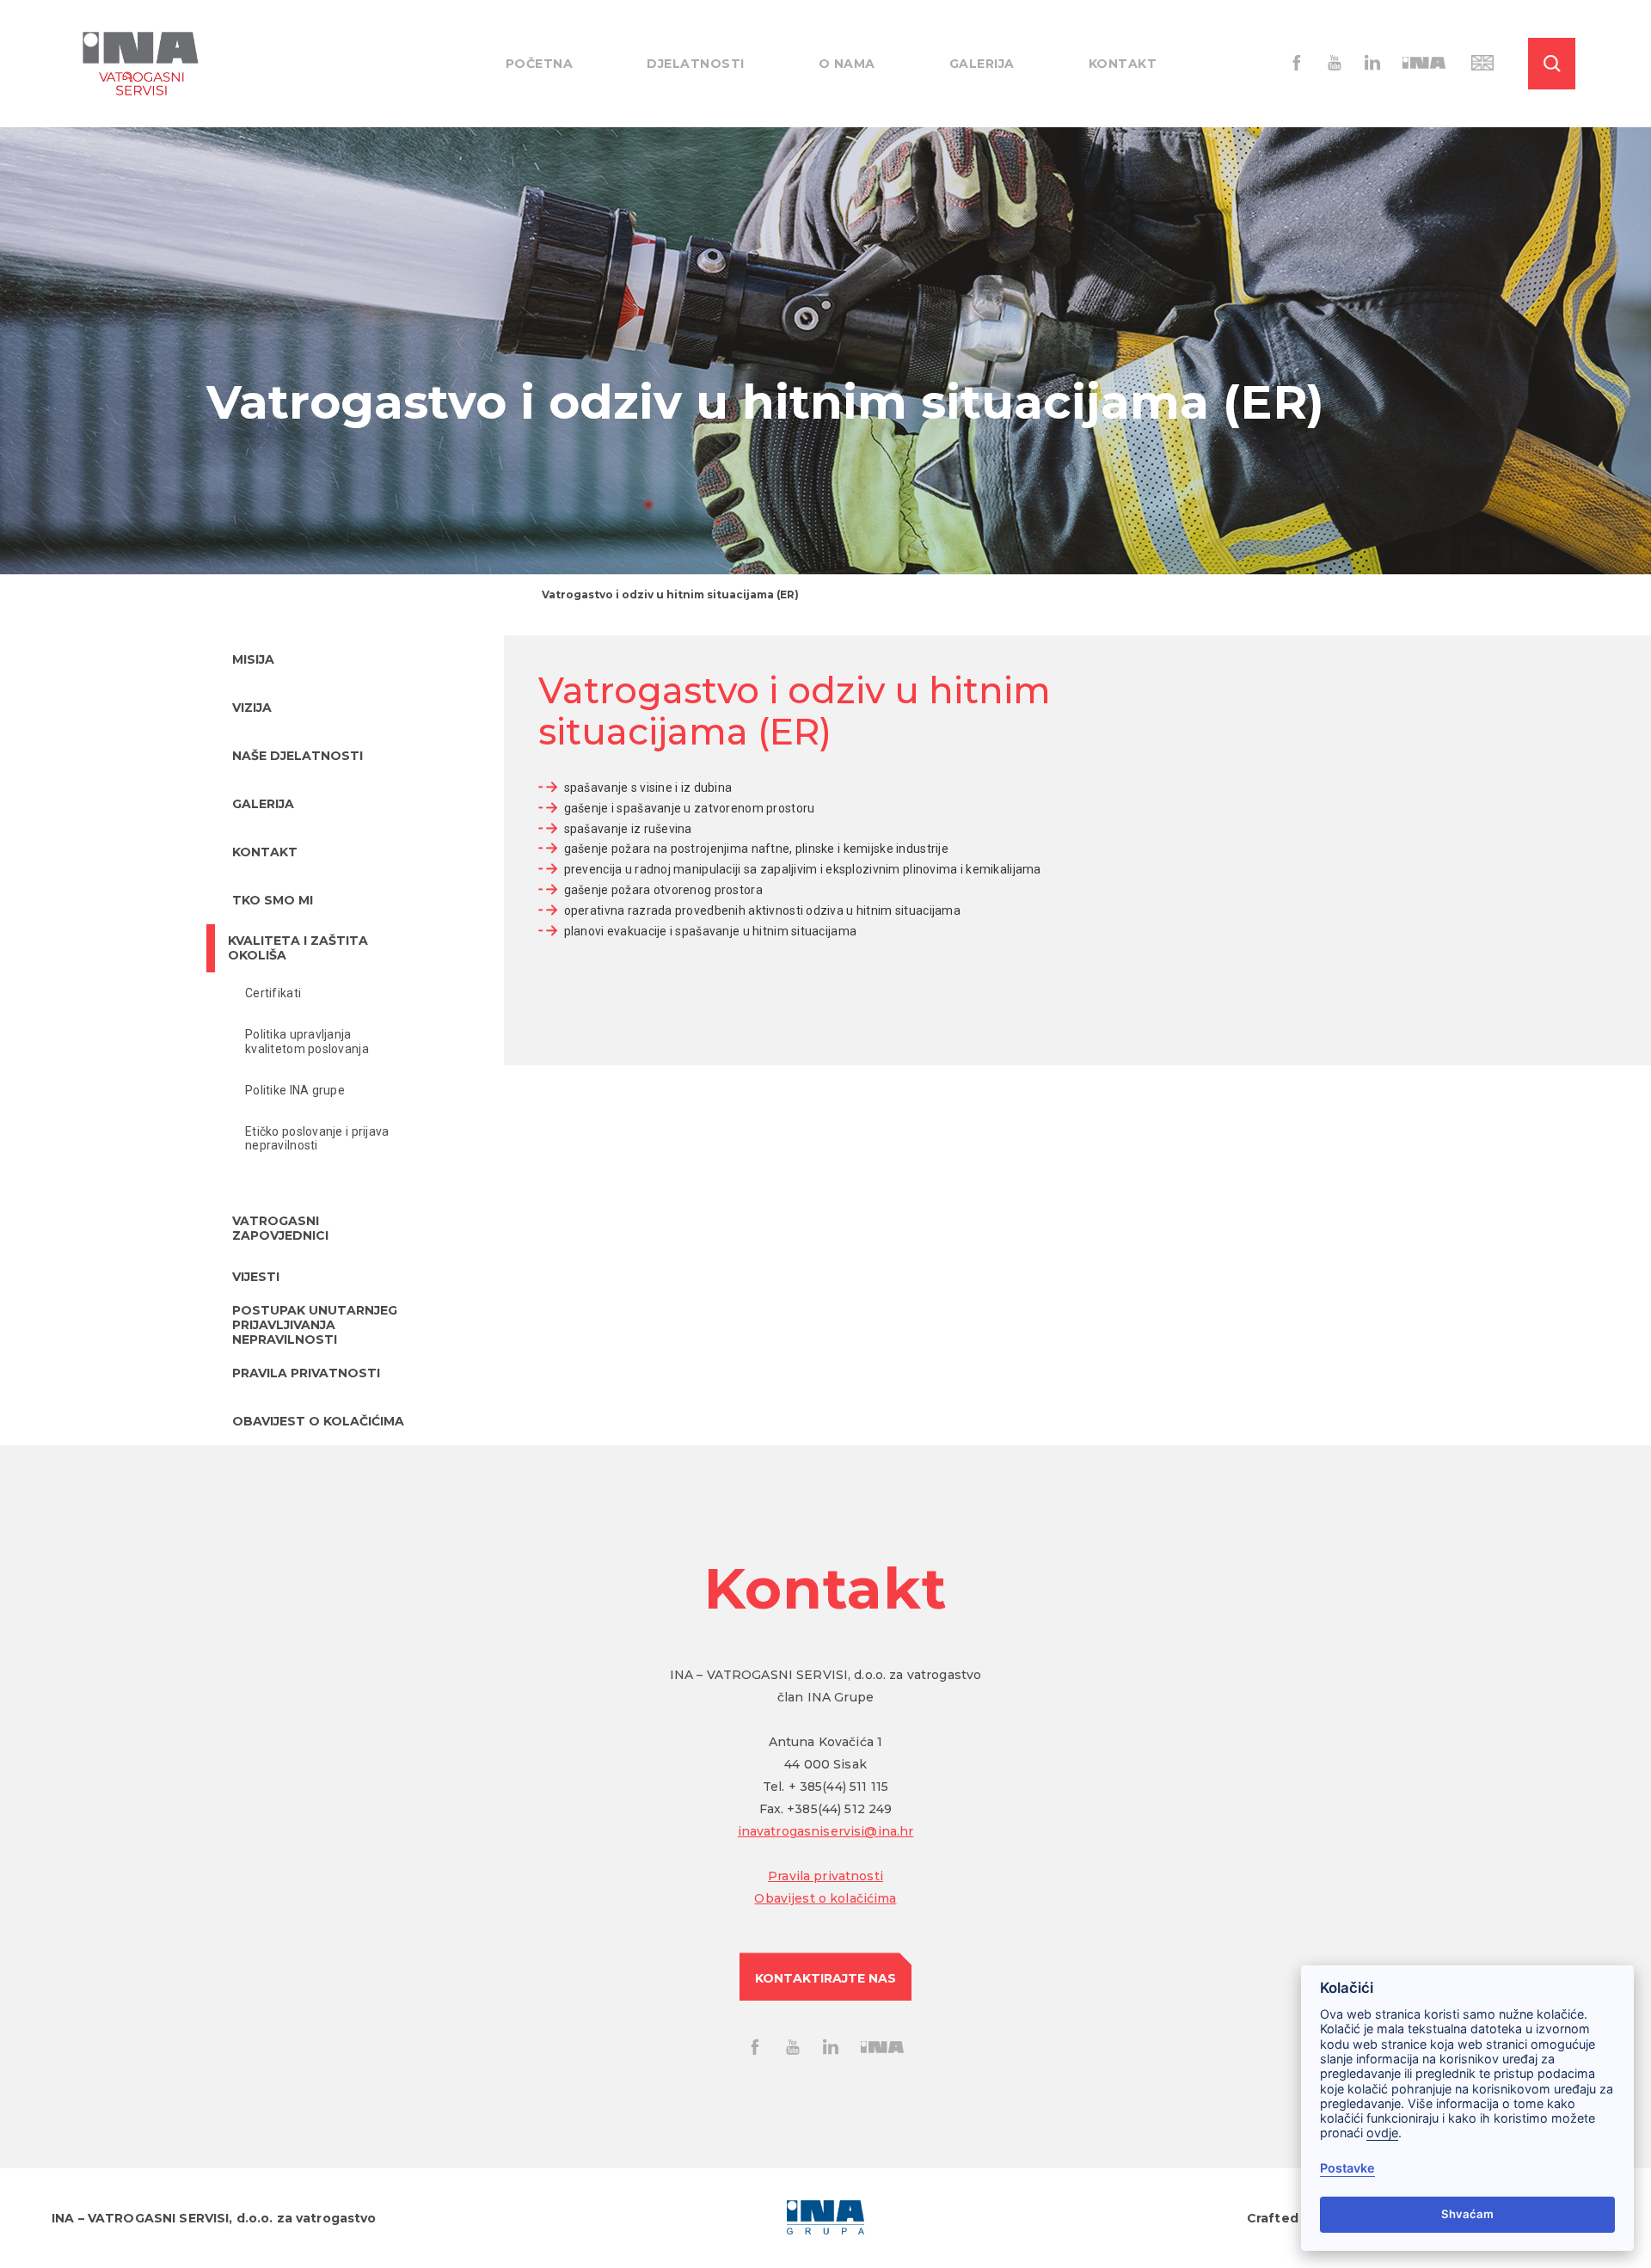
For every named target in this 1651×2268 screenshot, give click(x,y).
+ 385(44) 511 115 (838, 1787)
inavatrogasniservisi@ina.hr (826, 1831)
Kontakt (1123, 64)
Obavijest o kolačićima (825, 1898)
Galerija (982, 64)
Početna (540, 64)
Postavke (1347, 2168)
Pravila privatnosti (825, 1876)
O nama (847, 64)
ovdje (1382, 2133)
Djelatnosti (696, 64)
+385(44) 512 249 (839, 1809)
